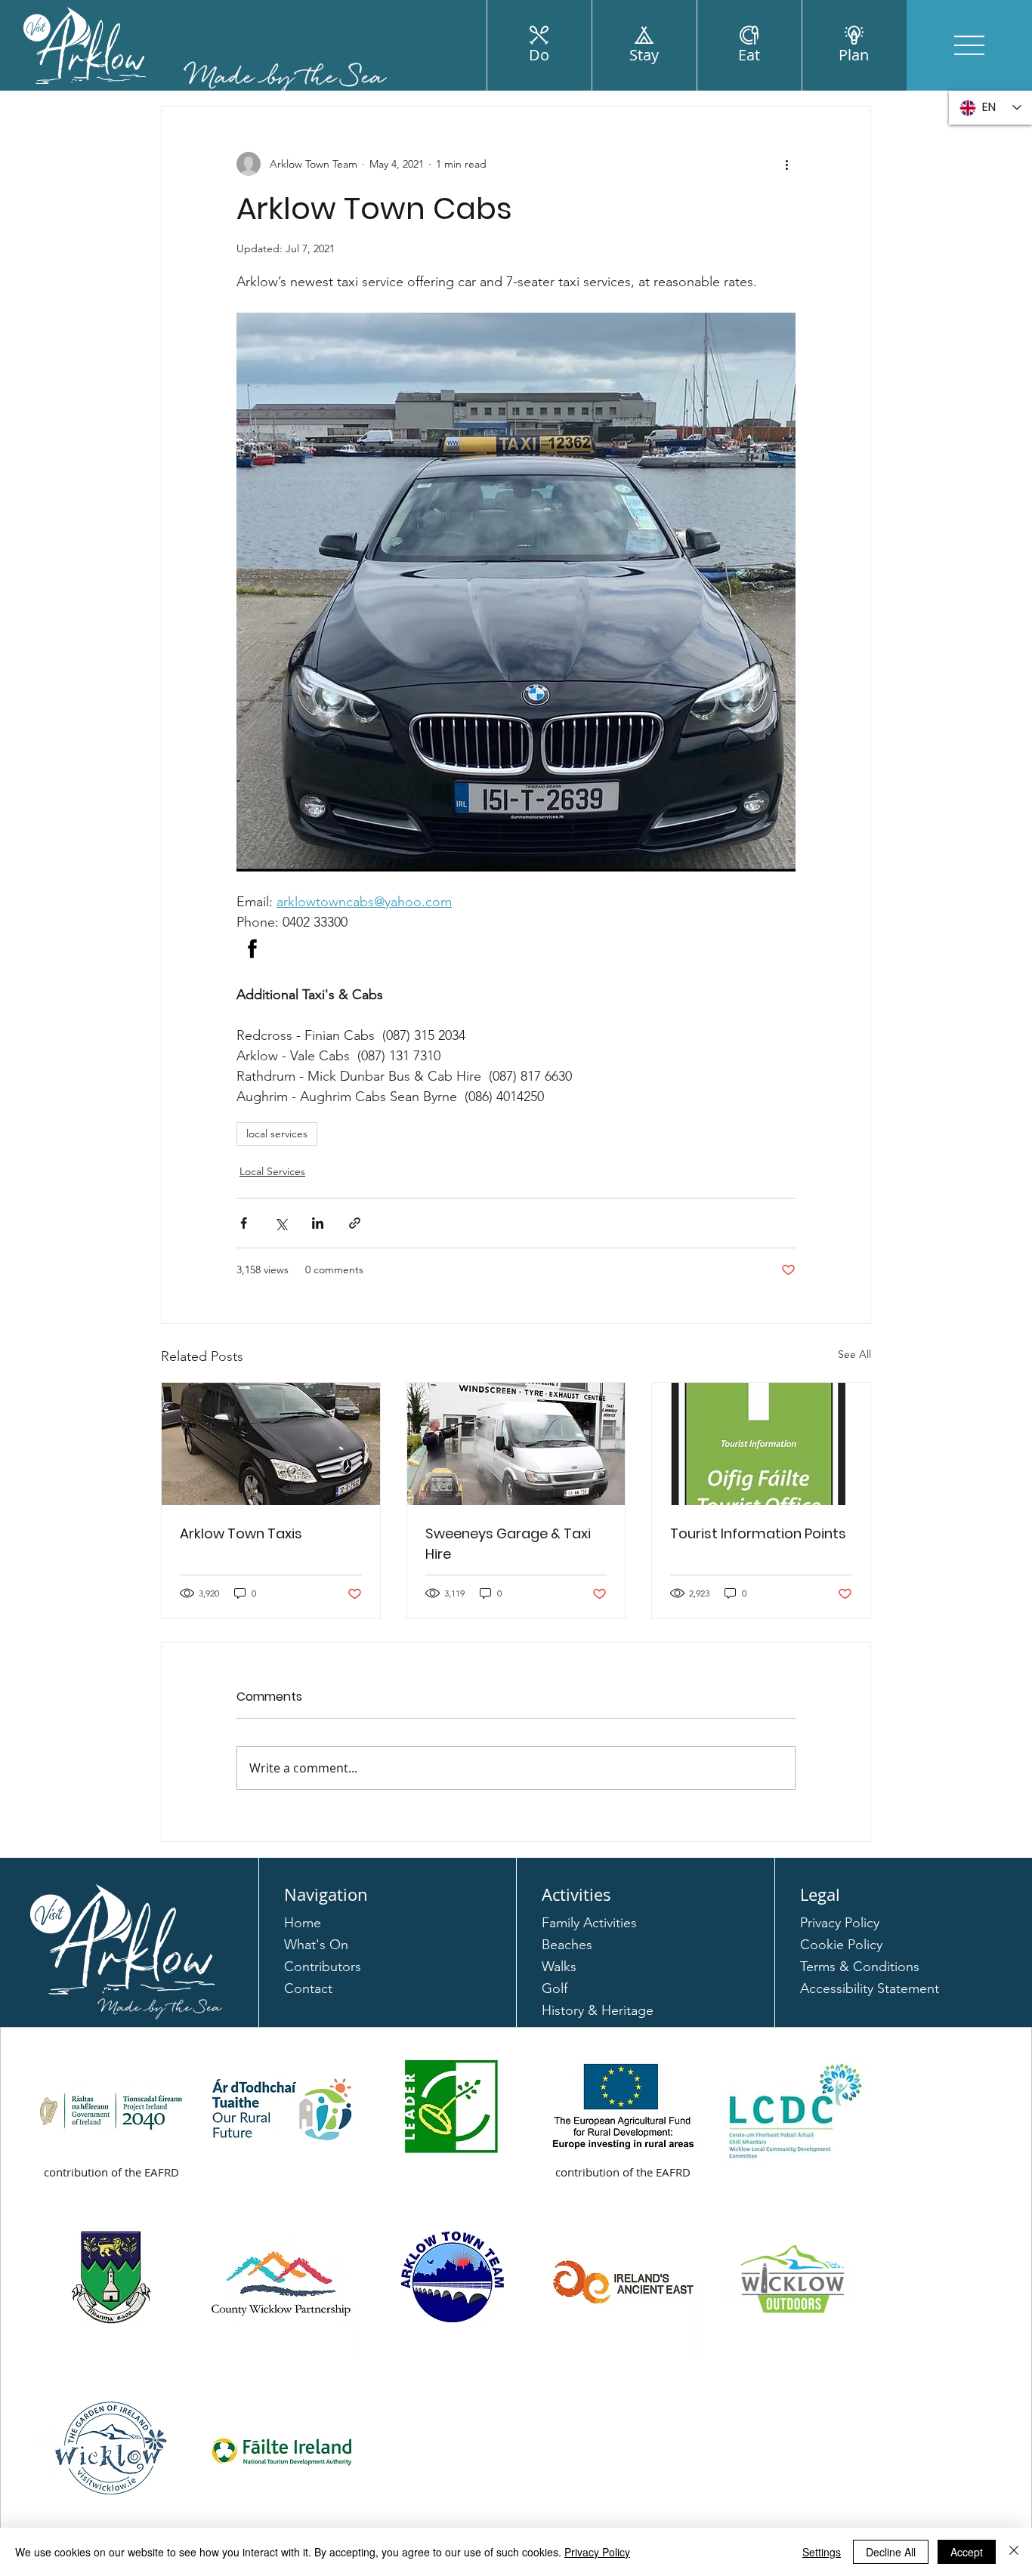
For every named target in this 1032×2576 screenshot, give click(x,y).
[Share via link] (355, 1223)
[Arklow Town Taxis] (271, 1444)
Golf (555, 1988)
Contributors (323, 1967)
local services (277, 1134)
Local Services (272, 1171)
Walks (559, 1967)
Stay (644, 55)
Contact (308, 1988)
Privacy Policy (840, 1923)
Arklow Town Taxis (241, 1533)
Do (539, 55)
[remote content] (516, 949)
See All (854, 1354)
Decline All (891, 2552)
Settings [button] (822, 2552)
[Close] (1014, 2552)
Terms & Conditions (860, 1967)
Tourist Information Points (758, 1533)
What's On (316, 1945)
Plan (854, 55)
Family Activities (589, 1923)
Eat (749, 55)
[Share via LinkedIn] (318, 1223)
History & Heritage (598, 2010)
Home (303, 1923)
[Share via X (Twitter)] (281, 1223)
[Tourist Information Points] (761, 1444)
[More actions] (786, 164)
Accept (967, 2552)
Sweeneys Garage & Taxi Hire (508, 1544)
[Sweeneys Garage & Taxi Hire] (516, 1444)
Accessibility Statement (870, 1988)
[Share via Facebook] (244, 1223)
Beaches (567, 1945)
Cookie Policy (841, 1945)
